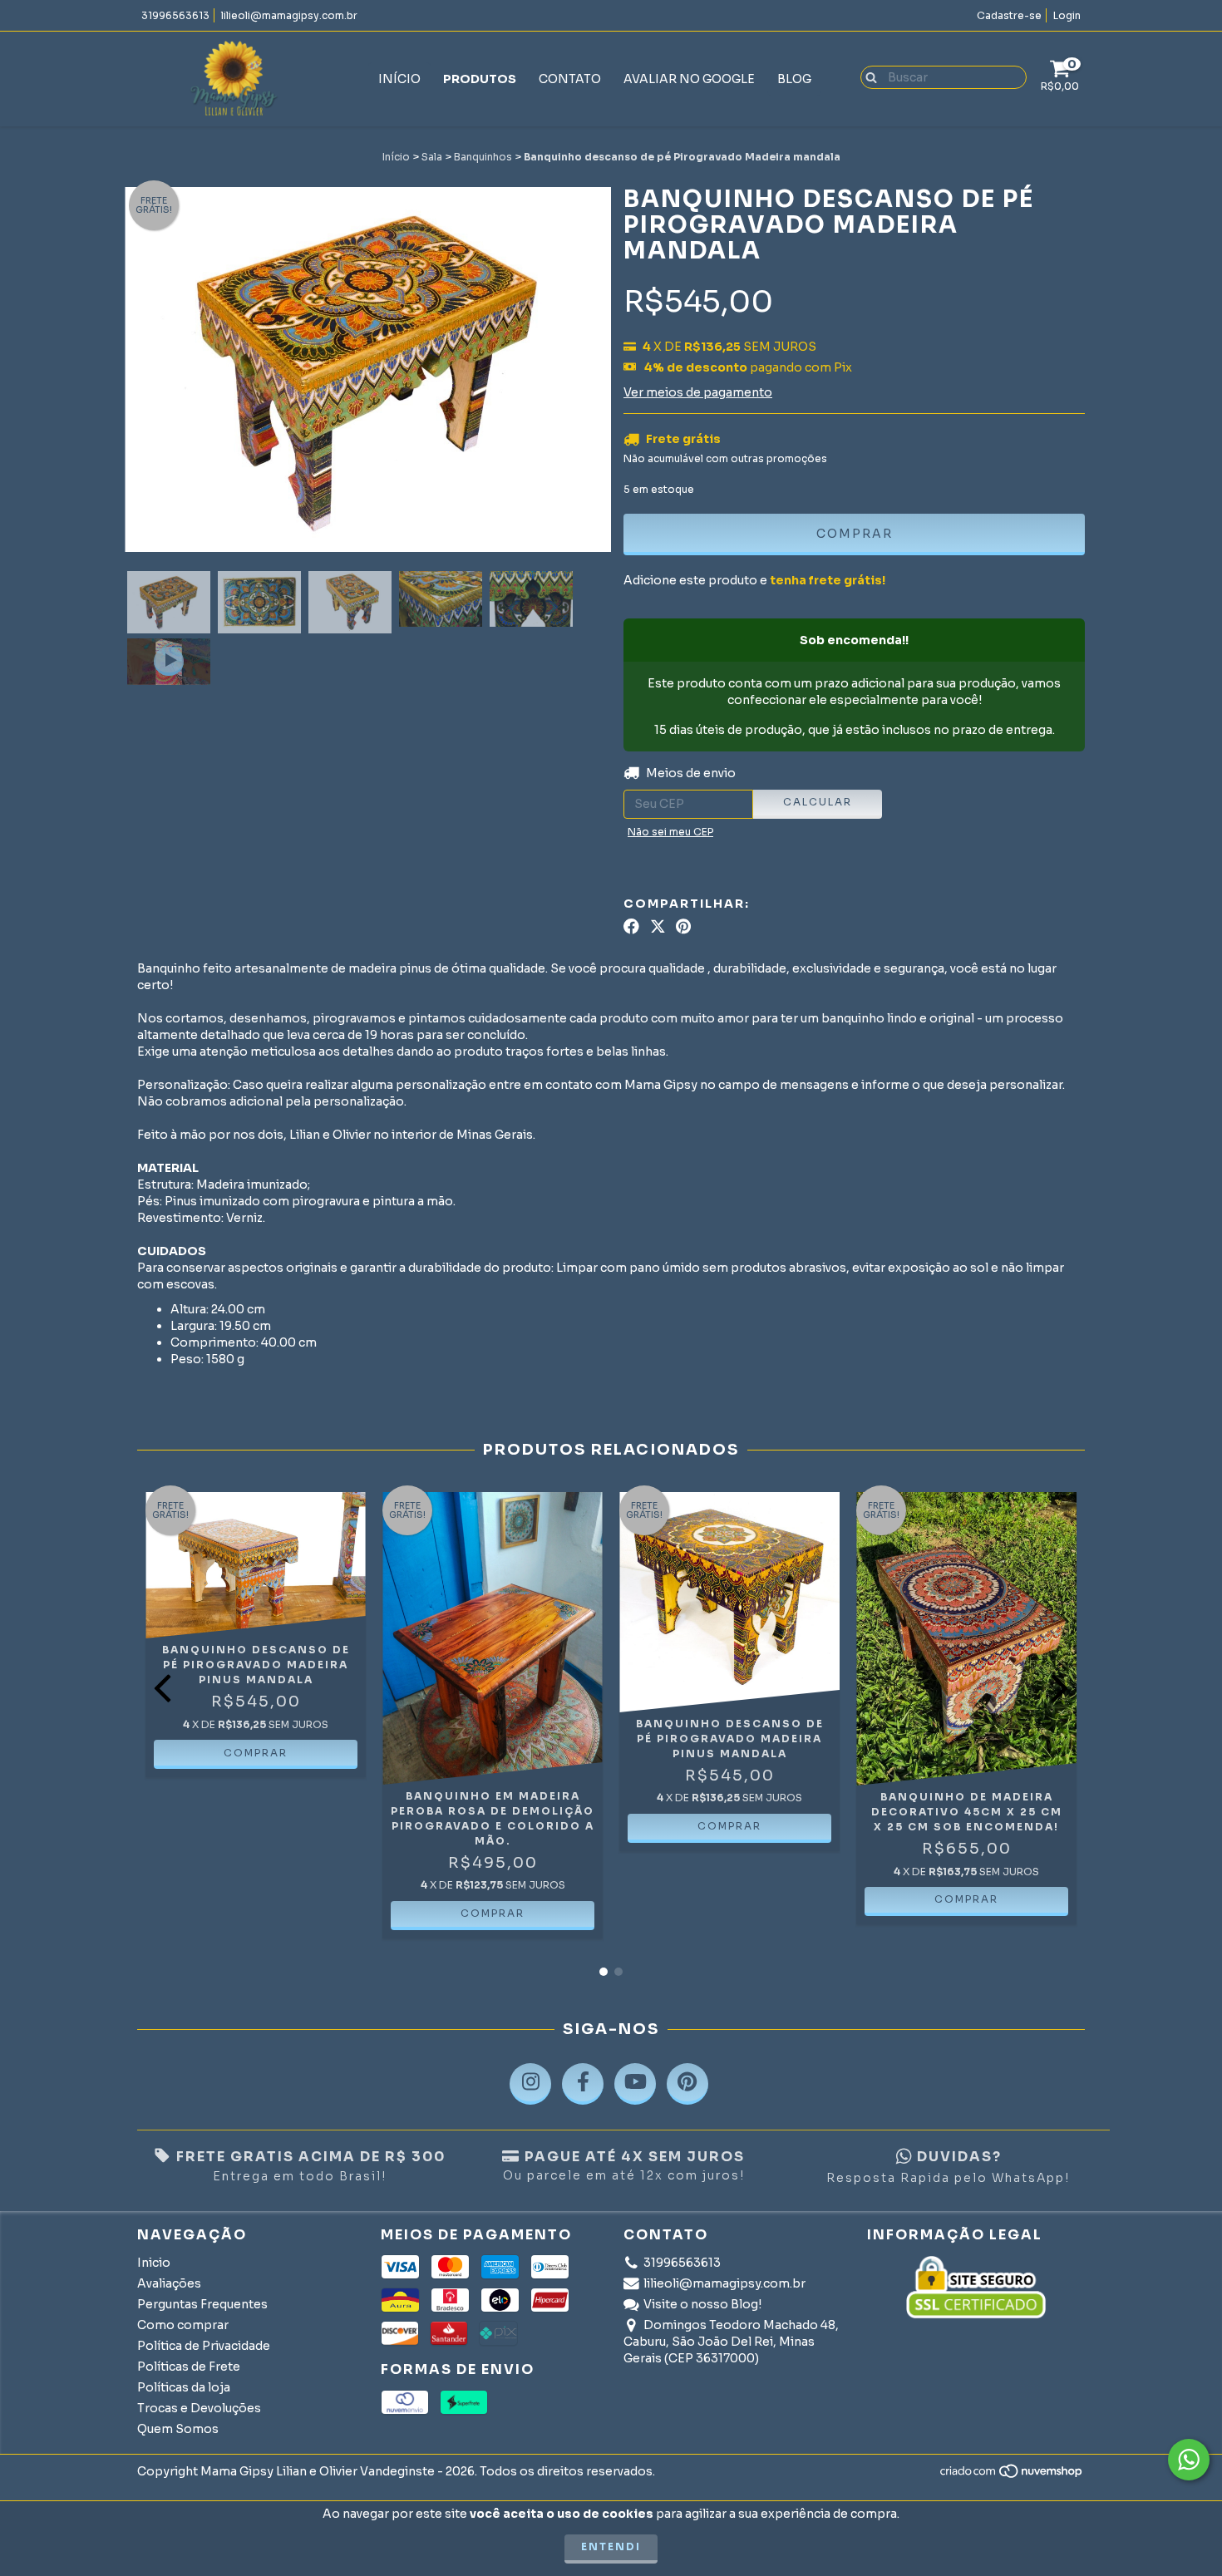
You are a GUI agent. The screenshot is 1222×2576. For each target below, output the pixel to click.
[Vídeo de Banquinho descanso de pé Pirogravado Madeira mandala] (169, 662)
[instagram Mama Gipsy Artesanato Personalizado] (530, 2084)
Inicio (154, 2263)
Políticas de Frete (189, 2367)
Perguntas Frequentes (202, 2304)
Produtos (480, 79)
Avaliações (169, 2283)
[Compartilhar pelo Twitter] (658, 927)
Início (399, 79)
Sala (432, 157)
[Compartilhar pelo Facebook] (631, 927)
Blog (794, 79)
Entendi (611, 2546)
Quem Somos (178, 2429)
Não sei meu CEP (670, 832)
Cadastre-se (1009, 15)
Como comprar (183, 2325)
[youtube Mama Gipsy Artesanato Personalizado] (635, 2084)
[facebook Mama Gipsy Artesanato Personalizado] (583, 2084)
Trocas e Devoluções (199, 2408)
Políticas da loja (184, 2387)
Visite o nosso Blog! (702, 2304)
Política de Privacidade (204, 2346)
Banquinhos (483, 157)
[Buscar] (867, 76)
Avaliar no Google (689, 79)
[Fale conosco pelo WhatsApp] (1189, 2460)
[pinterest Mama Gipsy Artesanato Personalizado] (687, 2084)
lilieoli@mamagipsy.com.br (289, 15)
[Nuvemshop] (1012, 2476)
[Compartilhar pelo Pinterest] (683, 927)
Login (1067, 15)
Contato (570, 79)
